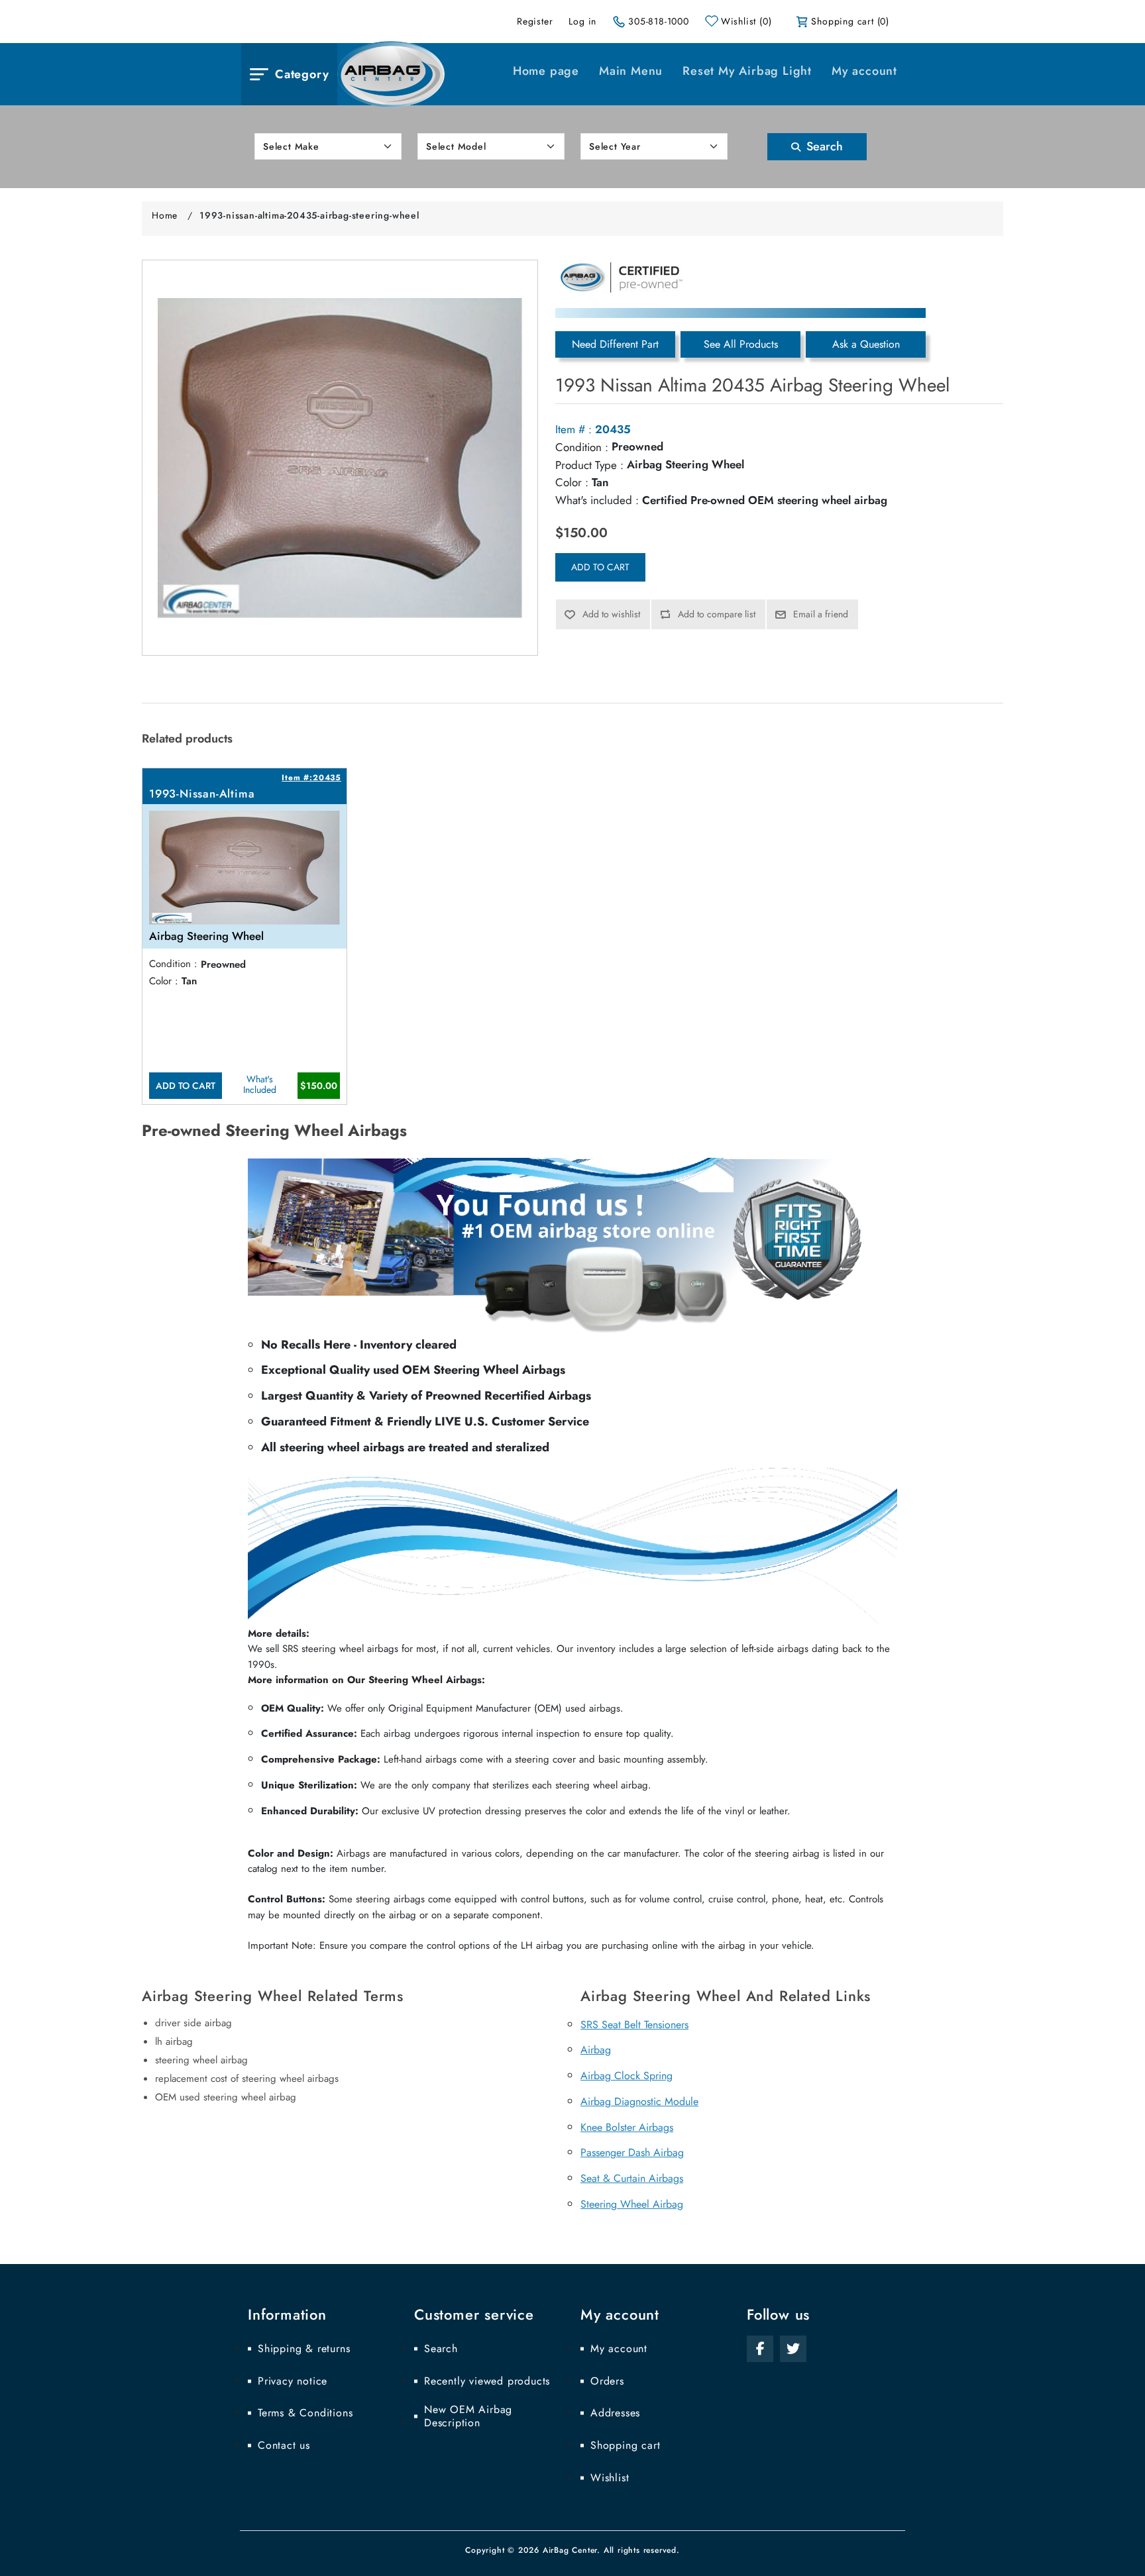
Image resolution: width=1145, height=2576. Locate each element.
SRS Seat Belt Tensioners (634, 2025)
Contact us (284, 2446)
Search (823, 146)
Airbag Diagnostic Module (639, 2101)
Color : (572, 482)
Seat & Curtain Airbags (632, 2178)
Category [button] (302, 74)
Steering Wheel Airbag (632, 2204)
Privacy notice (293, 2381)
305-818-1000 (659, 21)
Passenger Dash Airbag (632, 2152)
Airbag (596, 2050)
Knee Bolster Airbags (627, 2127)
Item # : (573, 429)
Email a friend (821, 614)
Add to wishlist (611, 614)
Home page (546, 71)
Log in (582, 21)
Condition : (582, 447)
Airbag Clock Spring (627, 2076)
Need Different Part (615, 344)
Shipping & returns (304, 2349)
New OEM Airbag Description (468, 2416)
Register (535, 21)
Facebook (760, 2349)
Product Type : (589, 465)
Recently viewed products (487, 2381)
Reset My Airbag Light (747, 71)
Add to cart (600, 567)
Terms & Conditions (305, 2413)
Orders (607, 2381)
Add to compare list (717, 614)
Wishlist (610, 2478)
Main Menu (631, 71)
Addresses (615, 2413)
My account (864, 71)
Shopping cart (625, 2446)
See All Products (741, 344)
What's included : (597, 500)
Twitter (793, 2349)
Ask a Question (866, 344)
